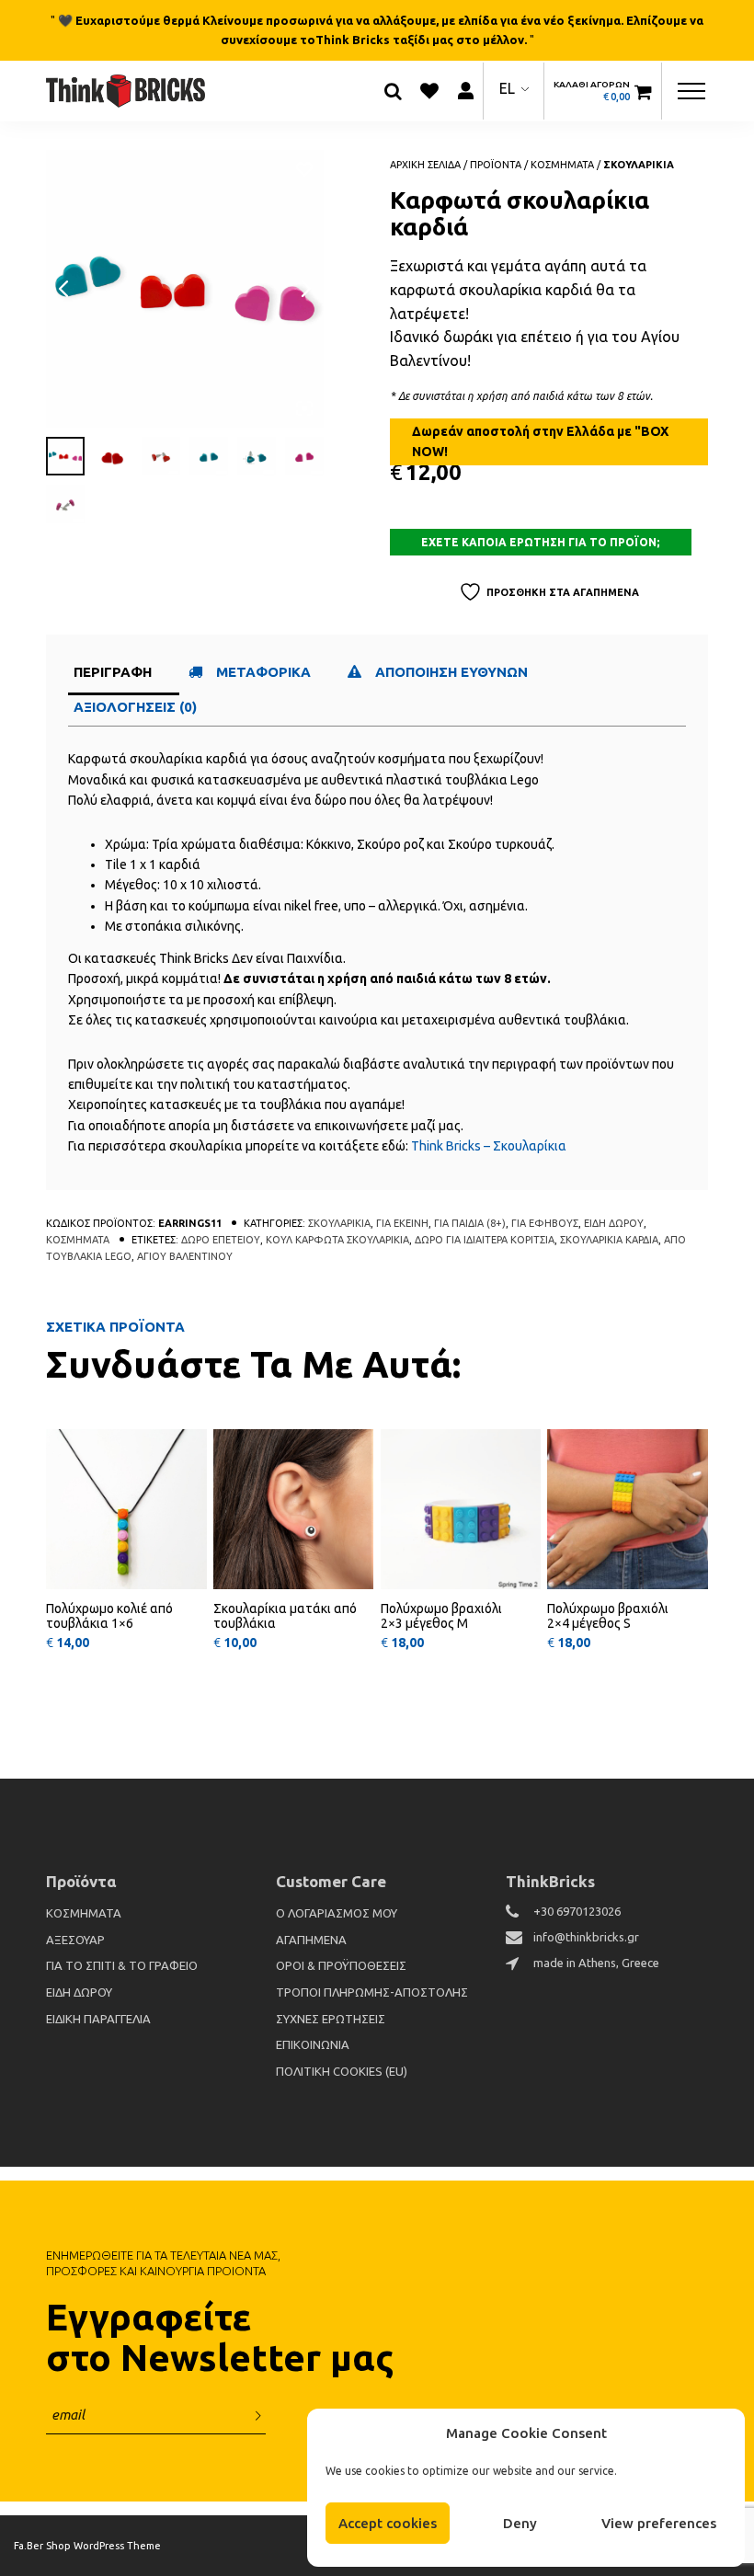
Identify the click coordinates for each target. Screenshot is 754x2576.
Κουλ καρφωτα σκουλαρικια (337, 1240)
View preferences (659, 2523)
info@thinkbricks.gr (586, 1937)
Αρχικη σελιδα (425, 165)
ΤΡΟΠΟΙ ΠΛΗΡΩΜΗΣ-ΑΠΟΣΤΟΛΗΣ (372, 1992)
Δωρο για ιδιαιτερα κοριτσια (485, 1240)
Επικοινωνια (313, 2044)
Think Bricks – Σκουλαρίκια (489, 1146)
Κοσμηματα (562, 165)
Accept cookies (388, 2523)
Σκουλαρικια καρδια (609, 1240)
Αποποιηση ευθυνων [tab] (453, 672)
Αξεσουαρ (75, 1940)
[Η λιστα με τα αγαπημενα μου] (429, 91)
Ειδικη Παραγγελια (98, 2019)
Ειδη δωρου (614, 1223)
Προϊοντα (496, 165)
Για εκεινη (402, 1223)
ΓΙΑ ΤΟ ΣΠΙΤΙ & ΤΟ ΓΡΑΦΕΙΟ (122, 1965)
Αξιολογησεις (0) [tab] (135, 707)
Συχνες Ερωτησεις (331, 2019)
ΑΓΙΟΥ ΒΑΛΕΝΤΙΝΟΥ (185, 1256)
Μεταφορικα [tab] (263, 672)
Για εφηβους (545, 1223)
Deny (520, 2523)
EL (507, 88)
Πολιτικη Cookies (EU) (342, 2071)
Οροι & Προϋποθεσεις (341, 1965)
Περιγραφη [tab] (113, 672)
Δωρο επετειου (221, 1240)
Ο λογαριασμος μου (337, 1913)
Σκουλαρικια (639, 165)
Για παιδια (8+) (470, 1223)
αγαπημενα (311, 1940)
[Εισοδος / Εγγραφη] (465, 91)
